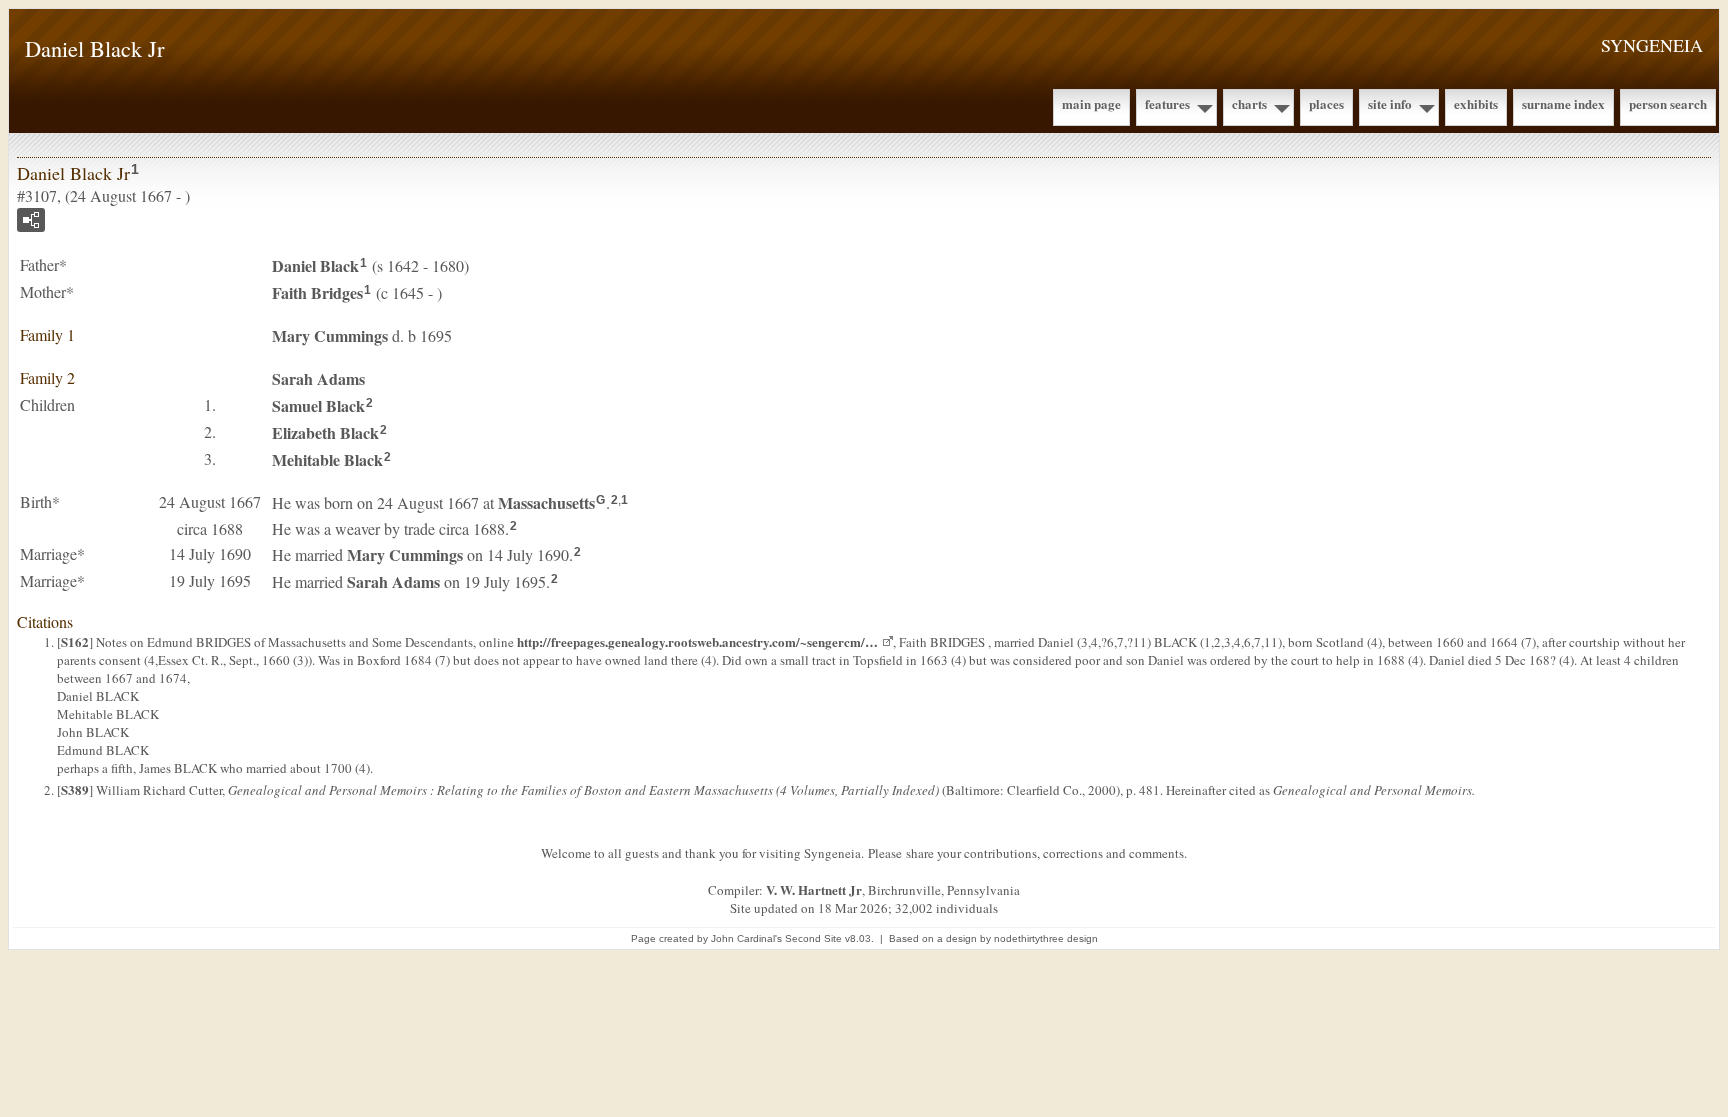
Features (1167, 103)
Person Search (1668, 103)
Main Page (1091, 103)
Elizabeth (325, 432)
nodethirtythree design (1046, 938)
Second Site (813, 938)
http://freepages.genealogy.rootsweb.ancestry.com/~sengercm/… (697, 641)
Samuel (318, 405)
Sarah (318, 378)
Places (1326, 103)
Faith (317, 292)
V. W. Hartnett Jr (814, 889)
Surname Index (1563, 103)
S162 (75, 641)
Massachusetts (546, 502)
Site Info (1390, 103)
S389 (75, 789)
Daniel (315, 265)
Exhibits (1476, 103)
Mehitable (327, 459)
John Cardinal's (746, 938)
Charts (1249, 103)
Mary (330, 335)
